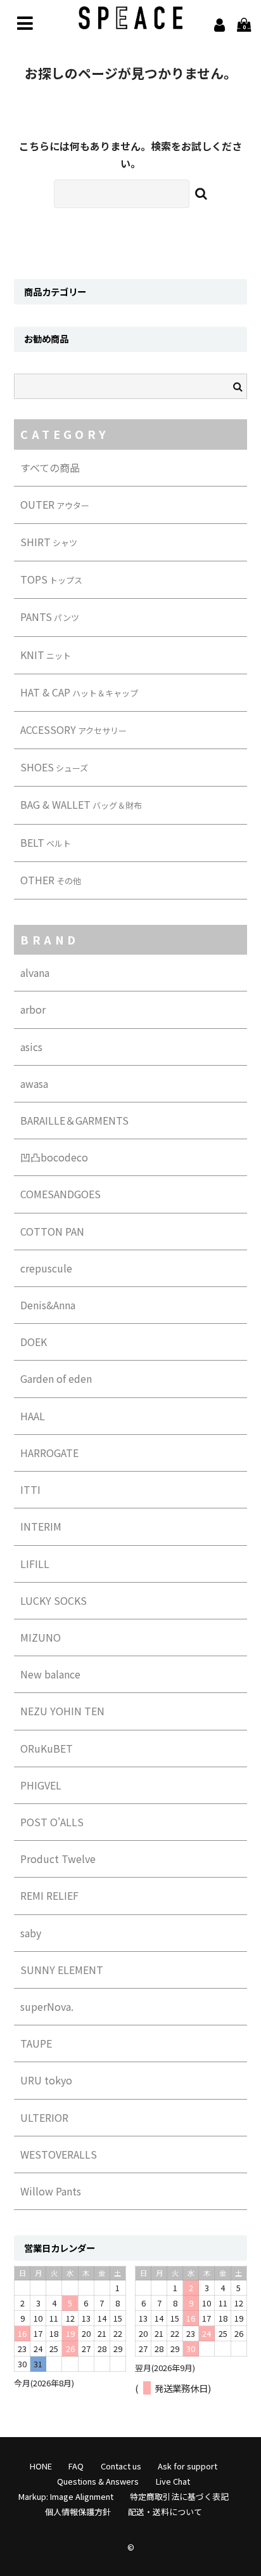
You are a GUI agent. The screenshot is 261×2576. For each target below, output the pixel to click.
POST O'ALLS (52, 1822)
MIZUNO (41, 1637)
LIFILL (35, 1564)
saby (31, 1933)
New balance (50, 1674)
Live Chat (173, 2481)
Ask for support (188, 2466)
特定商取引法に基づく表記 (179, 2496)
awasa (34, 1083)
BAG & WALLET (81, 804)
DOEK (34, 1342)
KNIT (46, 655)
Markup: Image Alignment (66, 2496)
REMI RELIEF (49, 1895)
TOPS (51, 579)
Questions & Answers (98, 2481)
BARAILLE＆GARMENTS (74, 1120)
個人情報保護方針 (78, 2512)
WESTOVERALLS (59, 2154)
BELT (46, 842)
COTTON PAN (52, 1231)
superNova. (47, 2006)
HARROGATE (49, 1453)
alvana (35, 972)
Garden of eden (56, 1378)
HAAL (33, 1416)
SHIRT (49, 542)
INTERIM (41, 1526)
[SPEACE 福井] (131, 20)
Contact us (121, 2466)
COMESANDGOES (60, 1194)
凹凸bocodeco (54, 1157)
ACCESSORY (73, 729)
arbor (33, 1009)
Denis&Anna (48, 1305)
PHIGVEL (41, 1785)
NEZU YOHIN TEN (62, 1711)
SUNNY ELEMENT (62, 1970)
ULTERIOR (44, 2117)
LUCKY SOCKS (54, 1600)
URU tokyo (46, 2080)
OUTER (55, 504)
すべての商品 (50, 467)
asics (31, 1047)
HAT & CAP (79, 692)
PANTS (50, 617)
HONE (41, 2466)
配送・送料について (165, 2512)
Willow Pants (51, 2191)
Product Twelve (58, 1859)
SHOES (54, 767)
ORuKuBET (47, 1748)
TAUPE (36, 2043)
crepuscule (46, 1268)
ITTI (30, 1489)
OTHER (51, 880)
